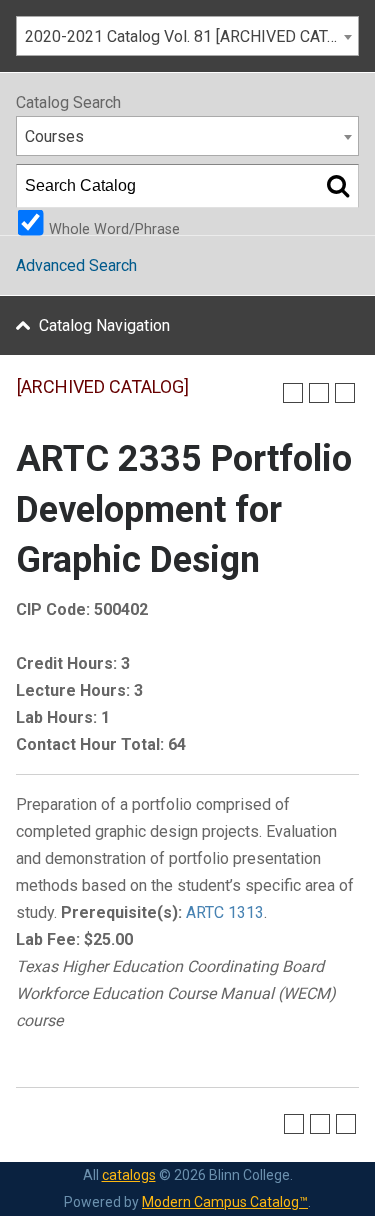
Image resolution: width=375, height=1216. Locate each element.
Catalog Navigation (104, 325)
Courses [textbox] (54, 136)
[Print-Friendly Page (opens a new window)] (319, 393)
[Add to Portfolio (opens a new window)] (293, 393)
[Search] (338, 186)
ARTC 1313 (225, 912)
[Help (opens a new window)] (345, 393)
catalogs (129, 1175)
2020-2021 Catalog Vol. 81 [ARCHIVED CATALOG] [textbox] (191, 36)
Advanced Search (76, 265)
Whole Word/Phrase (114, 228)
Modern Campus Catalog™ (225, 1202)
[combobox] (187, 36)
